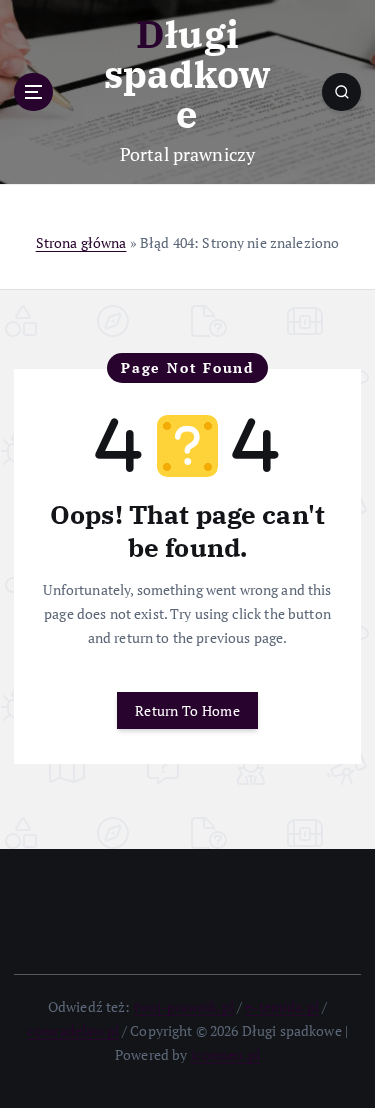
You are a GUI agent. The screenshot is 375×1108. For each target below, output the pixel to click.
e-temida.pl (282, 1006)
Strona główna (81, 242)
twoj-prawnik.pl (184, 1006)
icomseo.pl (225, 1054)
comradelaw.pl (73, 1030)
